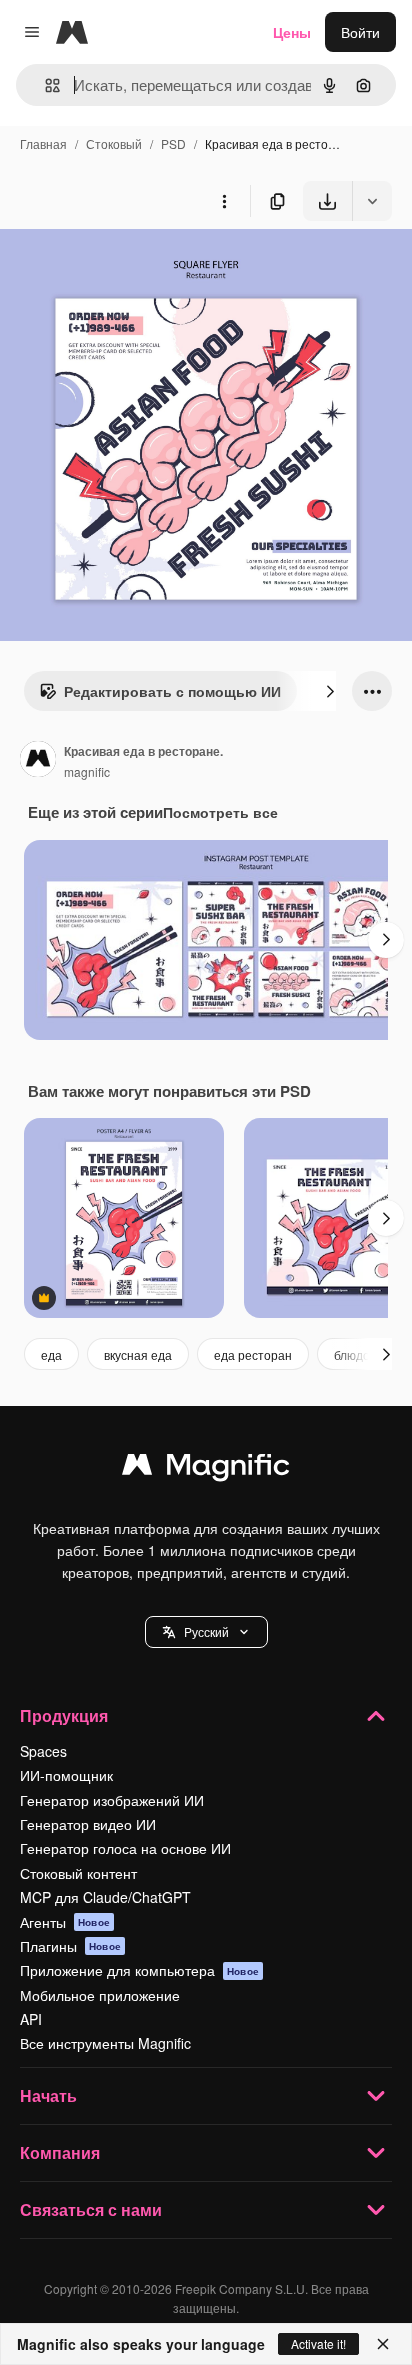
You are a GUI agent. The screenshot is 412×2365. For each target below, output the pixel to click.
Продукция (64, 1715)
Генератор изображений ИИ (112, 1800)
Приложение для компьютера (139, 1970)
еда (51, 1354)
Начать (48, 2095)
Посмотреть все (220, 812)
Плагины (70, 1946)
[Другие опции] (224, 201)
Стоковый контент (78, 1873)
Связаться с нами (91, 2209)
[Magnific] (206, 1469)
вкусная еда (138, 1354)
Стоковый (114, 143)
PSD (173, 143)
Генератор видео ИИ (88, 1824)
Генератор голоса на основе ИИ (125, 1848)
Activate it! (318, 2343)
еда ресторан (253, 1354)
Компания (60, 2152)
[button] (206, 1632)
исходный (134, 267)
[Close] (383, 2344)
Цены (292, 32)
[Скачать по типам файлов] (372, 201)
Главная (43, 143)
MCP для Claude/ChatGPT (105, 1897)
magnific (87, 771)
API (31, 2019)
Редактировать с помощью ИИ (172, 691)
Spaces (43, 1751)
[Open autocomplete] (44, 85)
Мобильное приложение (100, 1995)
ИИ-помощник (66, 1775)
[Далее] (330, 691)
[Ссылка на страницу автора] (38, 761)
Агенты (65, 1922)
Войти (360, 32)
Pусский (206, 1631)
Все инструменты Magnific (105, 2043)
